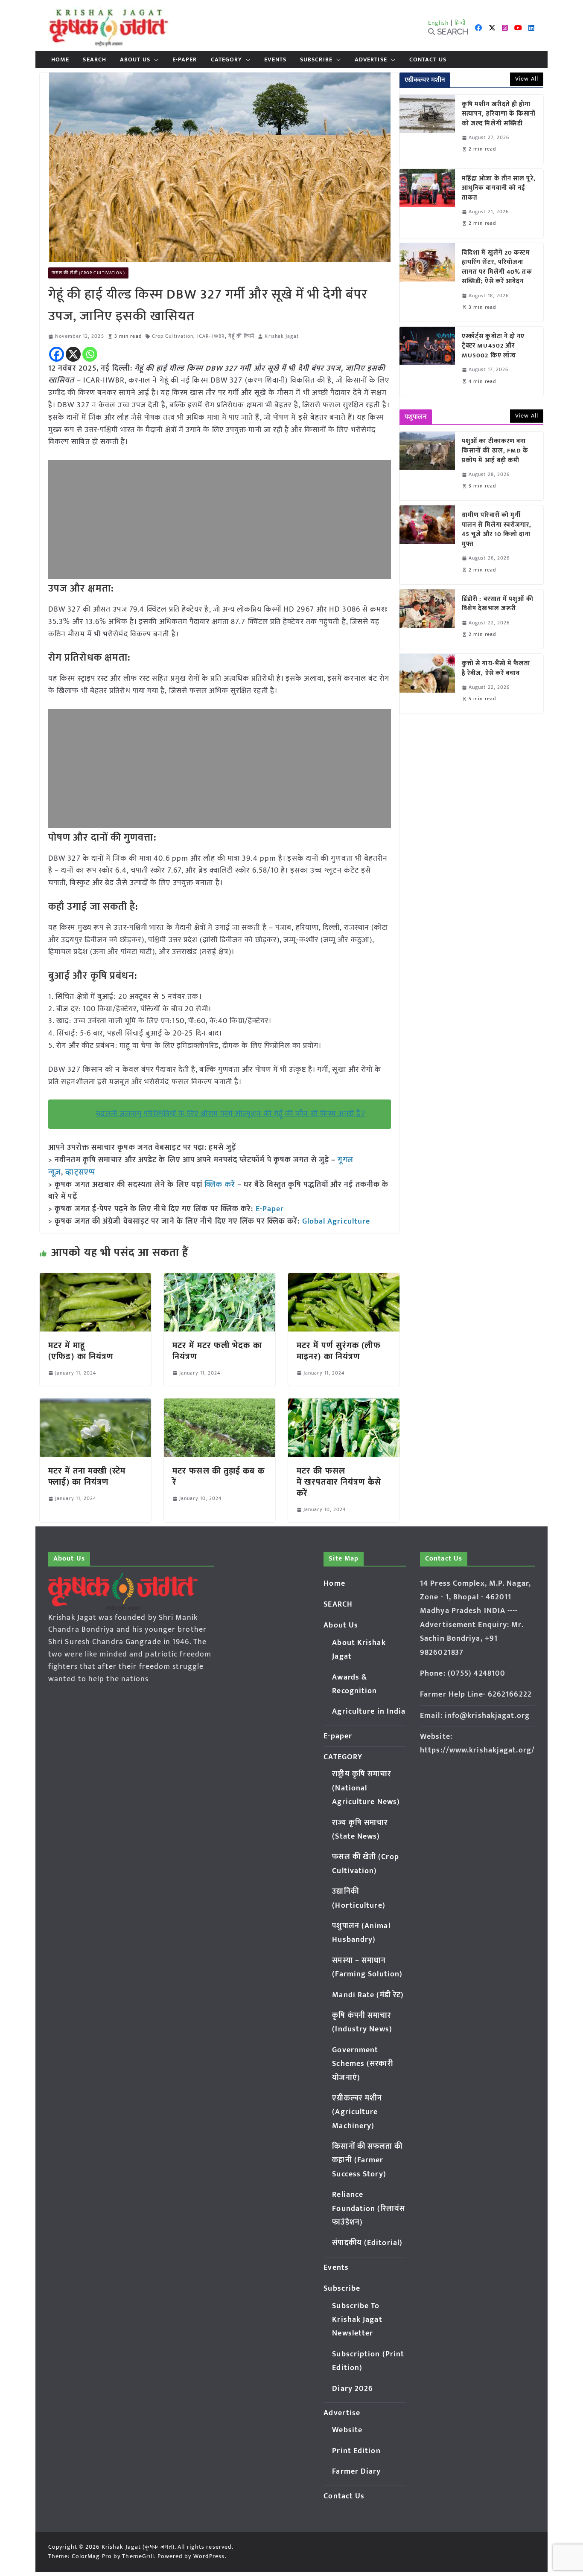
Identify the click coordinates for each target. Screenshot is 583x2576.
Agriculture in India (369, 1712)
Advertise (371, 60)
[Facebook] (57, 354)
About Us (135, 60)
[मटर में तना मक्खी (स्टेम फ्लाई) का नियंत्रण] (95, 1404)
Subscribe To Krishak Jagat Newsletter (357, 2320)
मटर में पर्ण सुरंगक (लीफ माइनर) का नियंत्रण (339, 1351)
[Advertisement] (220, 519)
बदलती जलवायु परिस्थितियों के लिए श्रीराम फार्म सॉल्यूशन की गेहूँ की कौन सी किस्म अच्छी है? (230, 1114)
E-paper (185, 60)
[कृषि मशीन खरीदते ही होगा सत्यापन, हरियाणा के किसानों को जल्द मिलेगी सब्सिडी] (427, 129)
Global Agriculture (336, 1221)
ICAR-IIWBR (211, 336)
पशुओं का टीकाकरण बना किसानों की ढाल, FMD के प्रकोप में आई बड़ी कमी (495, 451)
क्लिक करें (220, 1185)
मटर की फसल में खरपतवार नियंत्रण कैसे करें (339, 1482)
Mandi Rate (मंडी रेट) (368, 1995)
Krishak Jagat (281, 336)
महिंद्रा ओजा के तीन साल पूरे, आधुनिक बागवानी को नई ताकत (499, 189)
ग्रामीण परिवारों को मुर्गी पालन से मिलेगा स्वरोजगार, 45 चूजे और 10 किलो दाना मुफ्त (497, 530)
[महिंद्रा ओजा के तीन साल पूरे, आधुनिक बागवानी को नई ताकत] (427, 203)
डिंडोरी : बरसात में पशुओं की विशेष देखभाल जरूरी (498, 604)
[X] (73, 354)
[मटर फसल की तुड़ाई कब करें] (220, 1404)
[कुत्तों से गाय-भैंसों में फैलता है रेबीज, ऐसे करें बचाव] (427, 683)
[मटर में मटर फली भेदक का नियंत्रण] (220, 1279)
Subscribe (316, 60)
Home (60, 60)
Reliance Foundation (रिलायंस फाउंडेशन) (369, 2209)
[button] (154, 60)
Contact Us (428, 60)
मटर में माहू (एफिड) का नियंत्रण (81, 1351)
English (439, 23)
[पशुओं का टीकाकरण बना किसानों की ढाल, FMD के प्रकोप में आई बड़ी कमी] (427, 466)
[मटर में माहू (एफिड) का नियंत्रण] (95, 1279)
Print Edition (356, 2451)
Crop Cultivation (173, 336)
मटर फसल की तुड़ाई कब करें (219, 1477)
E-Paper (270, 1209)
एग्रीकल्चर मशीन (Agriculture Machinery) (357, 2112)
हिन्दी (460, 23)
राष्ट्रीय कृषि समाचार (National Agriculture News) (366, 1788)
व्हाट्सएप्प (80, 1172)
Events (275, 60)
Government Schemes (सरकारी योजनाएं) (362, 2064)
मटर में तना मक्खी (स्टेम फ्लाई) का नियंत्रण (87, 1477)
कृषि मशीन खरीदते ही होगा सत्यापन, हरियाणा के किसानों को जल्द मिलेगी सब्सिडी (499, 114)
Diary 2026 (353, 2389)
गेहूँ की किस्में (242, 336)
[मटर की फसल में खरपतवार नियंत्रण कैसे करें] (344, 1404)
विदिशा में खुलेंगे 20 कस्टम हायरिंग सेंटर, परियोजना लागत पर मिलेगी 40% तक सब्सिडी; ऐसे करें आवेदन (497, 267)
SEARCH (95, 60)
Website (347, 2430)
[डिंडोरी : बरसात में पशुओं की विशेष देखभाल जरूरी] (427, 619)
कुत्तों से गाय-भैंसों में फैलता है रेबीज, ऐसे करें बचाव (496, 669)
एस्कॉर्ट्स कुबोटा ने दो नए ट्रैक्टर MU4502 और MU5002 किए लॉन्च (493, 346)
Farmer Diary (356, 2472)
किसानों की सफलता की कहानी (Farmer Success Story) (367, 2160)
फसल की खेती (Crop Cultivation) (88, 273)
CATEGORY (227, 60)
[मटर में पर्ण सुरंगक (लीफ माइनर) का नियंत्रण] (344, 1279)
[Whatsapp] (90, 354)
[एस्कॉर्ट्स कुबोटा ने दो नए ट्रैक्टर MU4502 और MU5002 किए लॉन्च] (427, 361)
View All (527, 79)
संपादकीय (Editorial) (367, 2243)
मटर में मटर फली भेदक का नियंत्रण (217, 1351)
